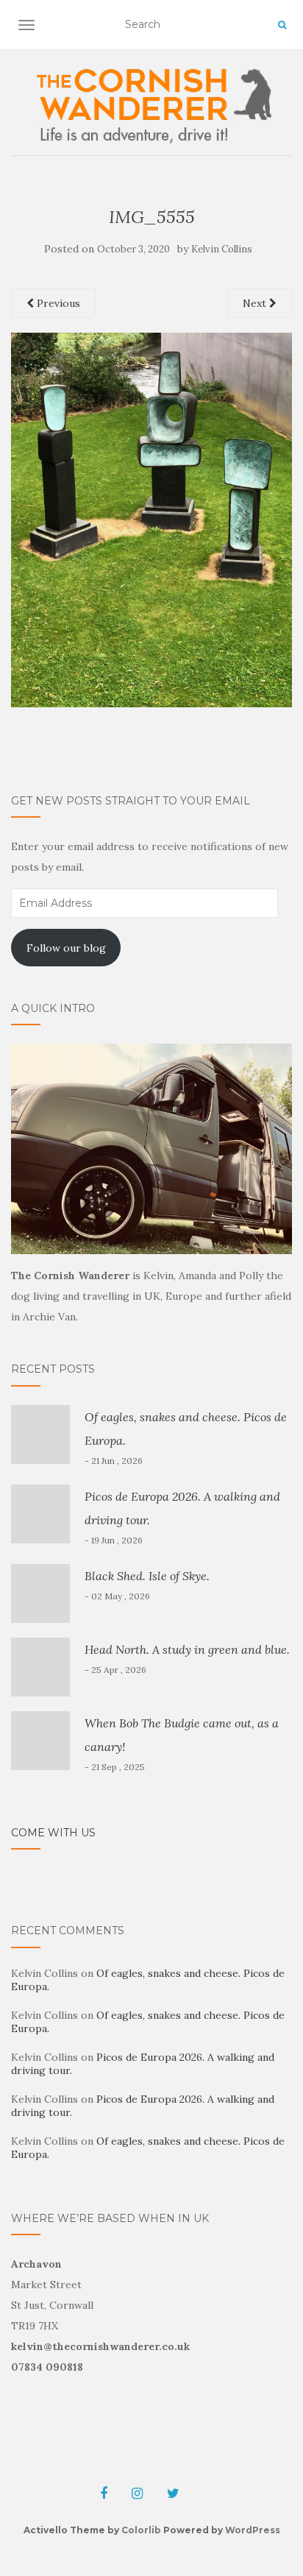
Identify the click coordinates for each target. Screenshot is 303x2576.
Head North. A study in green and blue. (187, 1649)
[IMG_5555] (151, 519)
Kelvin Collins (222, 249)
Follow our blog (66, 948)
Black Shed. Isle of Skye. (147, 1576)
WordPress (253, 2530)
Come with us (53, 1833)
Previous (57, 303)
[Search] (282, 25)
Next (256, 303)
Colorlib (141, 2530)
